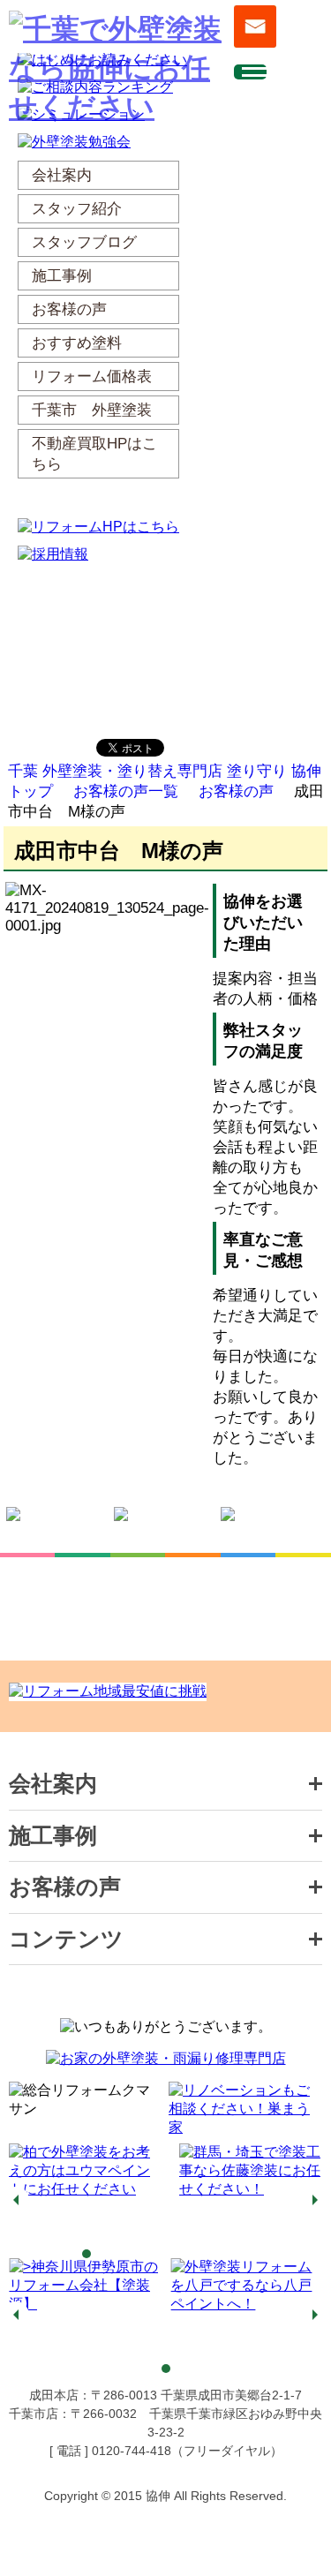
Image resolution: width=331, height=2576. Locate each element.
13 (263, 2254)
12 (245, 2254)
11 (228, 2254)
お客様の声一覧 (126, 791)
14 (281, 2254)
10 (210, 2254)
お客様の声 (236, 791)
